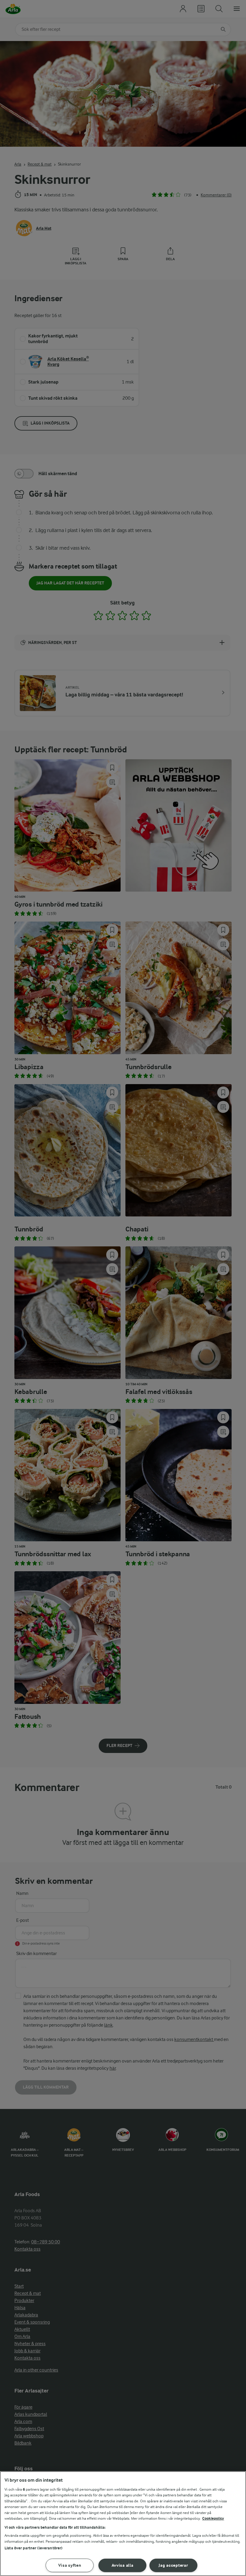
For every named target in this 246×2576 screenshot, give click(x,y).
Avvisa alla (123, 2565)
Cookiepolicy (213, 2518)
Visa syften (70, 2565)
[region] (123, 2524)
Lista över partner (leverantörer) (33, 2548)
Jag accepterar (173, 2565)
